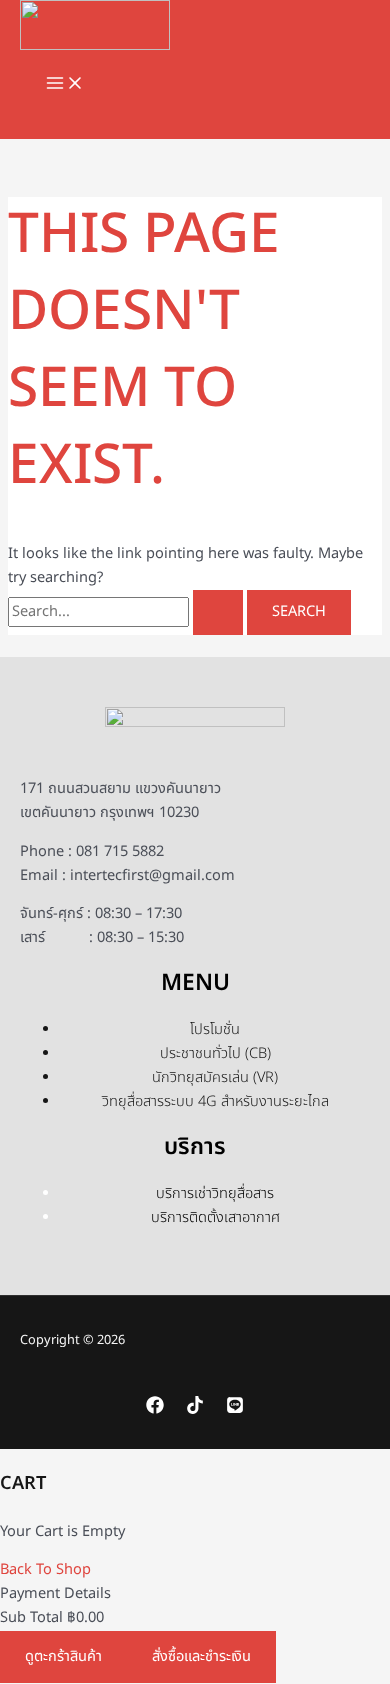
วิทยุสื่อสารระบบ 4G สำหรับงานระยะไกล (215, 1102)
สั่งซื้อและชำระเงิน (201, 1657)
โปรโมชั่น (215, 1030)
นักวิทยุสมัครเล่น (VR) (215, 1078)
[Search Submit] (218, 612)
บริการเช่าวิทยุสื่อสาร (215, 1194)
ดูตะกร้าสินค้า (63, 1657)
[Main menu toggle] (65, 85)
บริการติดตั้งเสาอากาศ (215, 1218)
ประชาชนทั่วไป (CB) (215, 1054)
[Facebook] (155, 1410)
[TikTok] (195, 1410)
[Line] (235, 1410)
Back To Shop (45, 1570)
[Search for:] (127, 612)
